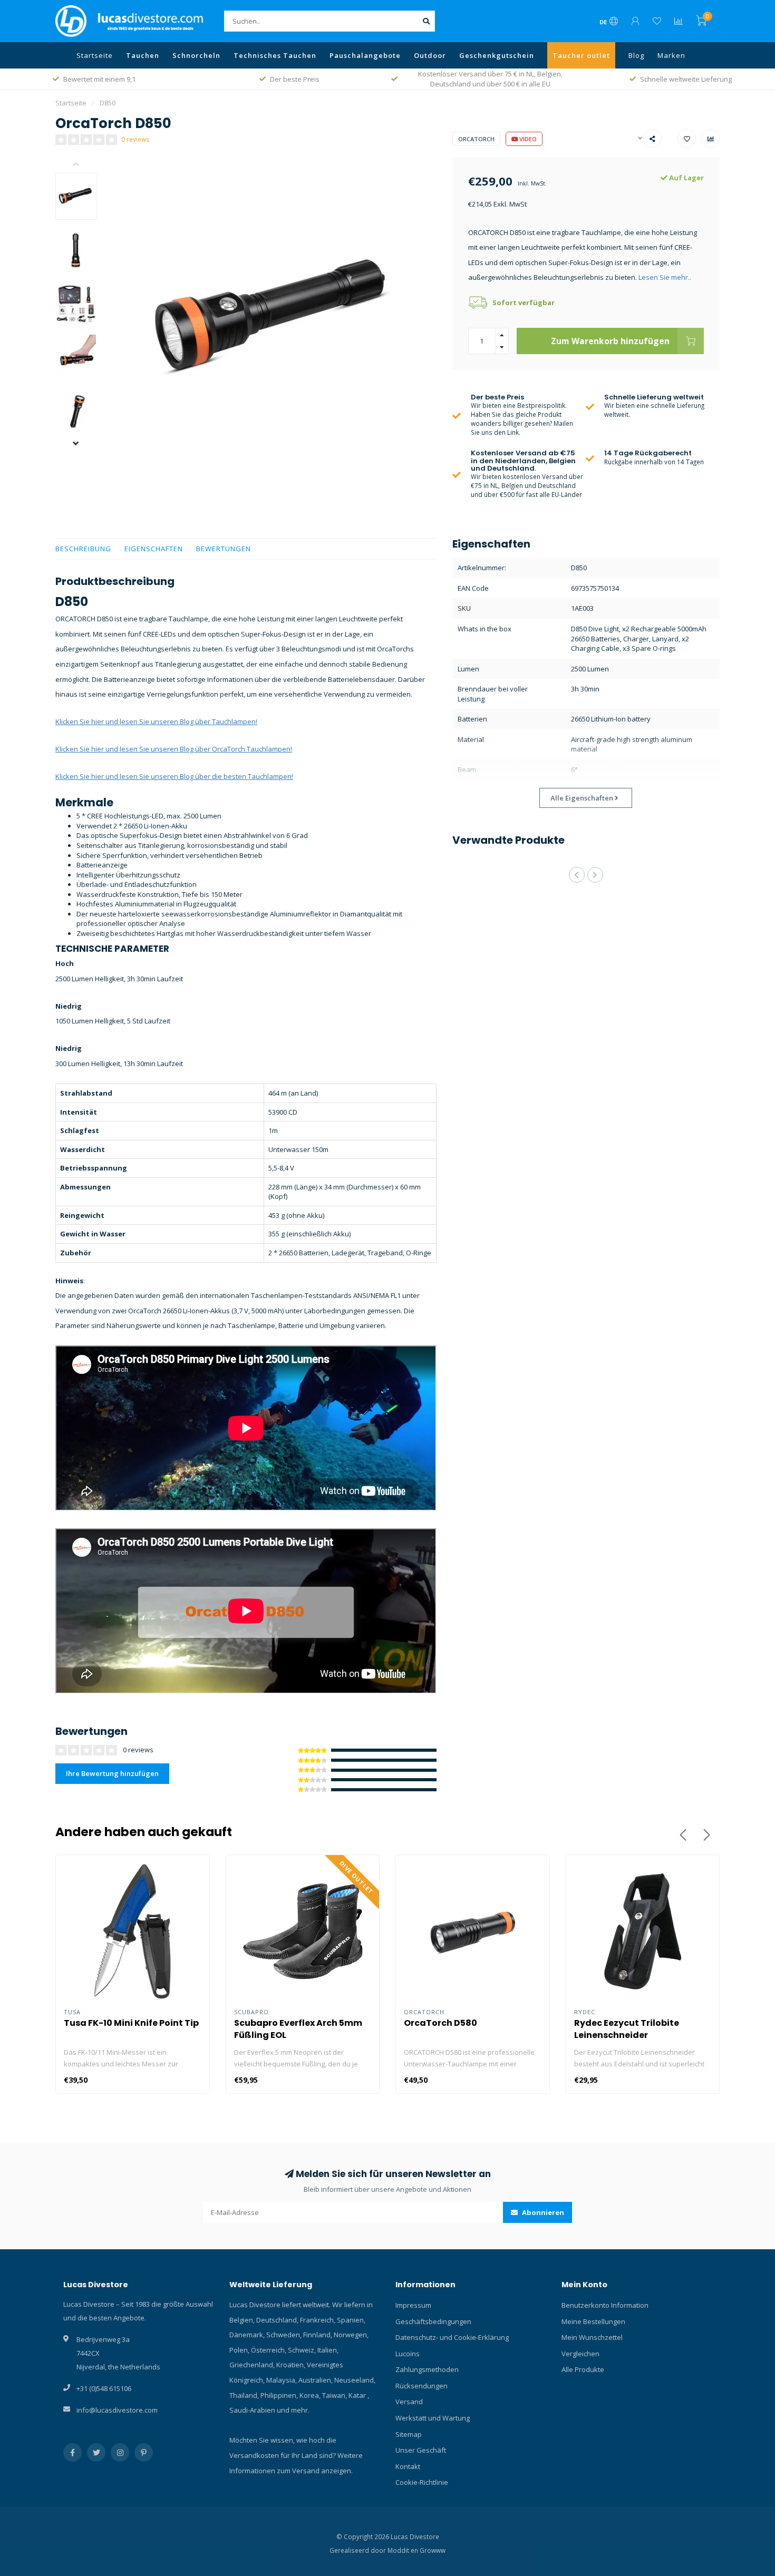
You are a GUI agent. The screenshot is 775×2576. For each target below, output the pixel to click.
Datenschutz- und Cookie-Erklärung (452, 2337)
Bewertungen (224, 549)
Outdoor (430, 55)
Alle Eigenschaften (583, 798)
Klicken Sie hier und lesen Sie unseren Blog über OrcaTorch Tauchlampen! (174, 749)
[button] (84, 165)
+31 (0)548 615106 (104, 2388)
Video (527, 139)
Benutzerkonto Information (605, 2305)
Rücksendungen (422, 2386)
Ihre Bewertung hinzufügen (112, 1773)
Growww (433, 2550)
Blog (636, 55)
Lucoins (408, 2354)
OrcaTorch (476, 139)
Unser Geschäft (421, 2450)
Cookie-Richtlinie (422, 2482)
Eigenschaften (154, 549)
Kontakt (408, 2466)
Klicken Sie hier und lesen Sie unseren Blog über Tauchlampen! (156, 721)
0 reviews (135, 139)
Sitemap (409, 2434)
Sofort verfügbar (524, 303)
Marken (671, 55)
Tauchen (143, 55)
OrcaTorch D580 (440, 2023)
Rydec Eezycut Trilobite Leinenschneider (627, 2029)
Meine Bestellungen (593, 2321)
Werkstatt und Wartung (433, 2418)
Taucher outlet (581, 55)
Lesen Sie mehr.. (665, 277)
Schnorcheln (196, 55)
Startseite (95, 55)
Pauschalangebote (365, 55)
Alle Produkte (583, 2369)
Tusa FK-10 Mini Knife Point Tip (131, 2023)
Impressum (413, 2305)
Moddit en (404, 2550)
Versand (409, 2402)
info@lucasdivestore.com (117, 2410)
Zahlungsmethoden (427, 2369)
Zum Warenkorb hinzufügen (610, 341)
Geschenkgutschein (497, 55)
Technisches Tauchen (275, 55)
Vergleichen (580, 2354)
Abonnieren (542, 2212)
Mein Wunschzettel (592, 2337)
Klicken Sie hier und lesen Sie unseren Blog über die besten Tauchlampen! (174, 776)
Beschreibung (83, 549)
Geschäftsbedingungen (433, 2321)
